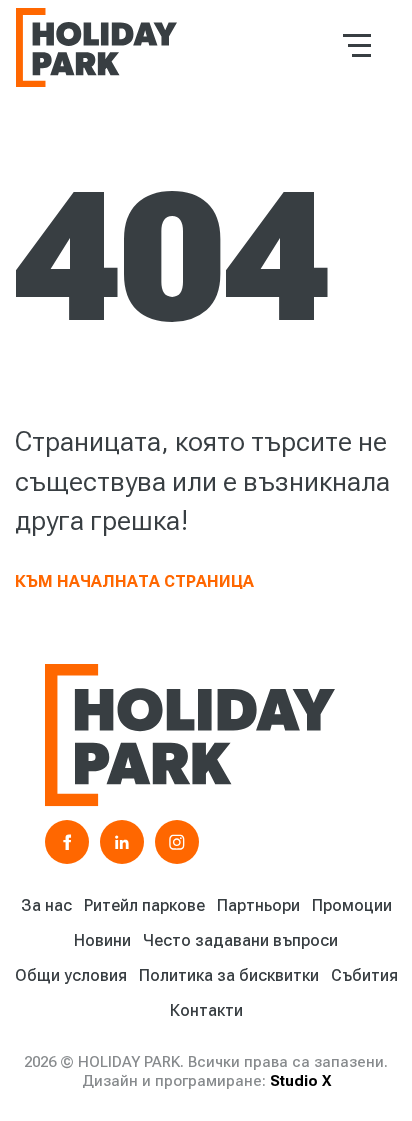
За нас (46, 905)
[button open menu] (357, 46)
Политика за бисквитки (229, 975)
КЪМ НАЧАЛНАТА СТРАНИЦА (134, 581)
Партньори (258, 905)
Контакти (206, 1010)
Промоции (352, 905)
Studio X (300, 1081)
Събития (364, 975)
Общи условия (71, 975)
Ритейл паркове (144, 905)
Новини (102, 940)
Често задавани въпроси (240, 940)
